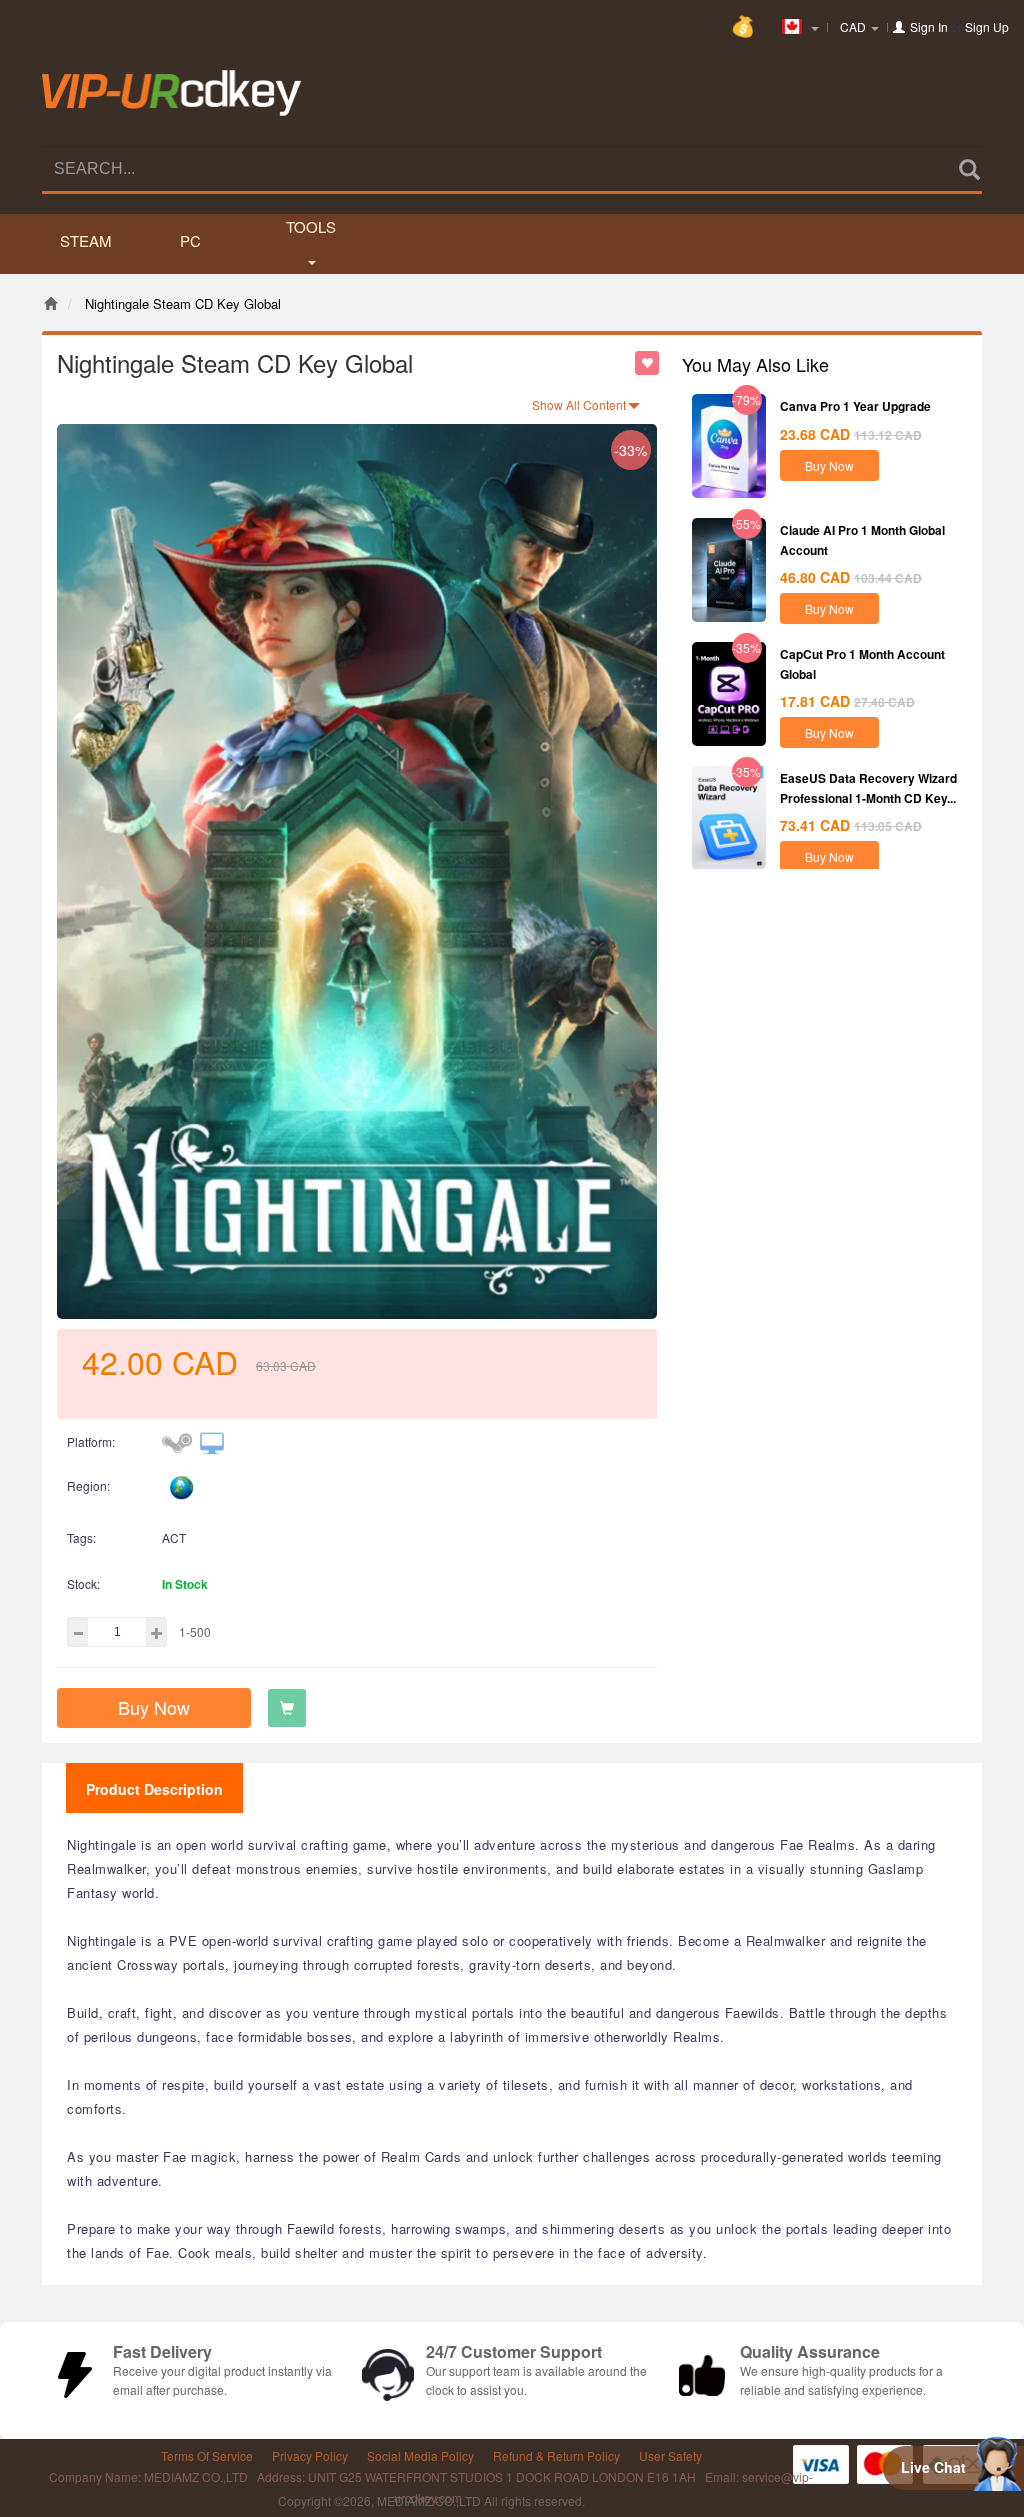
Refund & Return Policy (556, 2455)
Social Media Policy (420, 2455)
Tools (311, 226)
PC (190, 240)
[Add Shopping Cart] (287, 1708)
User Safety (670, 2455)
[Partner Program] (747, 19)
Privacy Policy (310, 2455)
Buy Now (154, 1707)
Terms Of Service (207, 2455)
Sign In (929, 26)
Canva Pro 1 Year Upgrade (855, 406)
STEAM (86, 240)
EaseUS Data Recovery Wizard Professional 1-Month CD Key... (868, 787)
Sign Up (987, 26)
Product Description (154, 1789)
